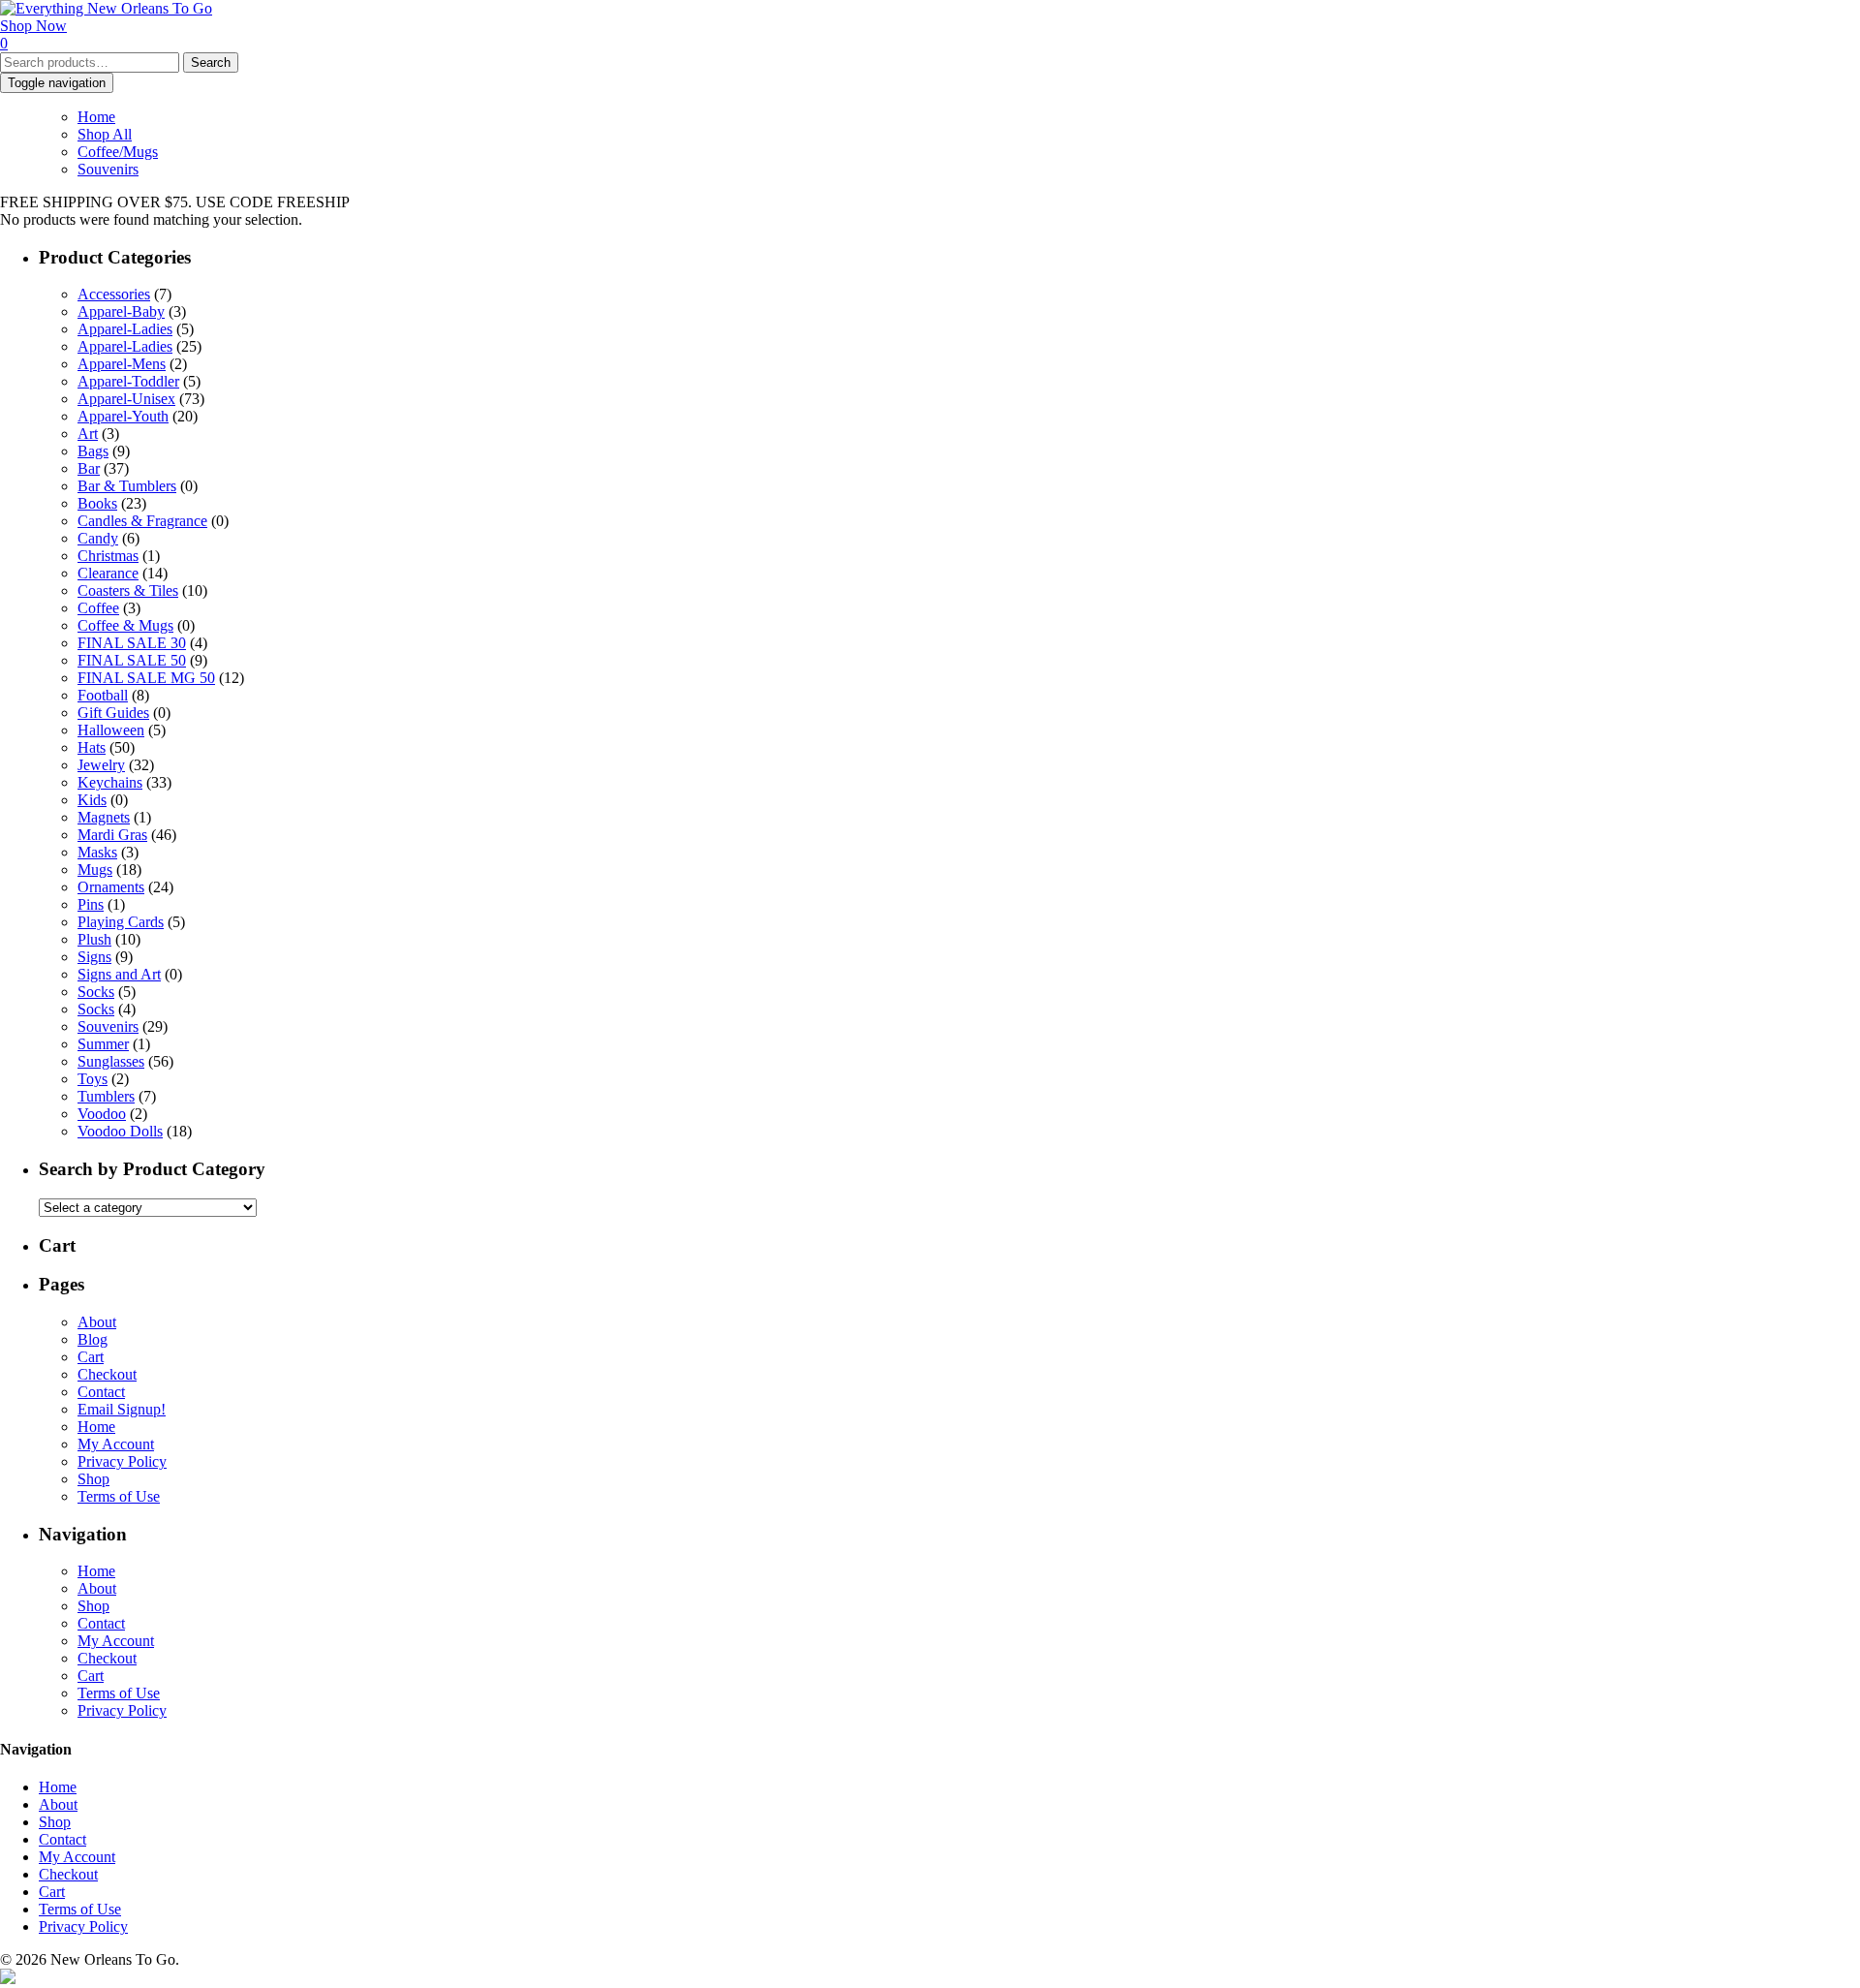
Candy (98, 538)
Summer (103, 1044)
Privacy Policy (122, 1461)
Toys (93, 1079)
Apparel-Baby (121, 311)
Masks (97, 852)
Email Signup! (122, 1409)
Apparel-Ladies (125, 329)
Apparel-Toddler (128, 381)
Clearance (108, 573)
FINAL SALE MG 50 (146, 678)
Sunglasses (111, 1061)
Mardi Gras (112, 835)
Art (88, 434)
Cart (91, 1357)
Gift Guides (113, 713)
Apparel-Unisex (126, 399)
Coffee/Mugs (118, 152)
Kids (92, 800)
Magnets (104, 817)
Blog (93, 1339)
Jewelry (101, 765)
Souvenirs (108, 169)
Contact (101, 1392)
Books (97, 503)
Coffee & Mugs (125, 625)
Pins (91, 904)
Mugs (95, 870)
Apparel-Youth (123, 416)
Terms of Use (119, 1496)
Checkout (107, 1374)
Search (211, 62)
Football (103, 695)
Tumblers (106, 1096)
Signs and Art (119, 974)
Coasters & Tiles (128, 590)
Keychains (110, 782)
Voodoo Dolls (120, 1131)
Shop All (105, 134)
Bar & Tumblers (127, 486)
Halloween (111, 730)
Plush (94, 939)
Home (96, 117)
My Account (116, 1444)
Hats (92, 747)
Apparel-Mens (122, 364)
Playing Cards (121, 922)
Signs (94, 957)
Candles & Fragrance (142, 521)
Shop (93, 1479)
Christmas (108, 556)
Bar (89, 468)
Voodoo (102, 1114)
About (97, 1322)
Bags (93, 451)
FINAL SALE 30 (132, 643)
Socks (96, 992)
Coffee (98, 608)
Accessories (114, 294)
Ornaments (111, 887)
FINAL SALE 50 (132, 660)
